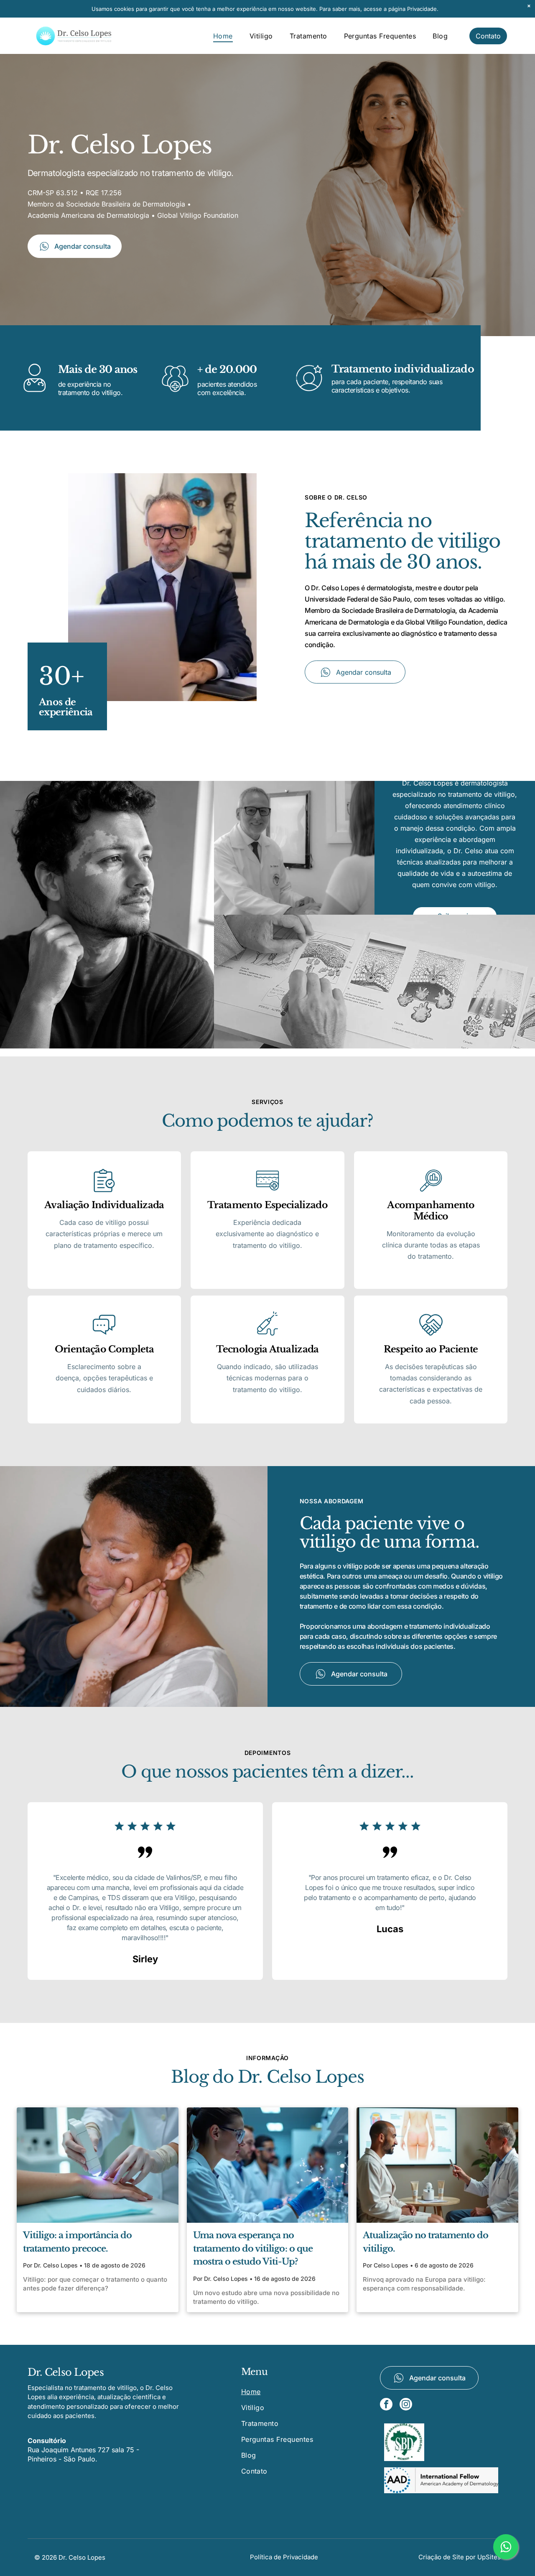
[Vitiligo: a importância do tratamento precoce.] (98, 2165)
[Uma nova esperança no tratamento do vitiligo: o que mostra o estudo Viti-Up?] (268, 2165)
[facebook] (386, 2405)
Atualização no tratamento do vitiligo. (425, 2242)
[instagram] (406, 2405)
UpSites (489, 2557)
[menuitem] (223, 36)
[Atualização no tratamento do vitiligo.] (437, 2165)
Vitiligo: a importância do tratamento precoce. (77, 2242)
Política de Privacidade (284, 2557)
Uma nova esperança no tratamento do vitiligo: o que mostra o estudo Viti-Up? (253, 2248)
